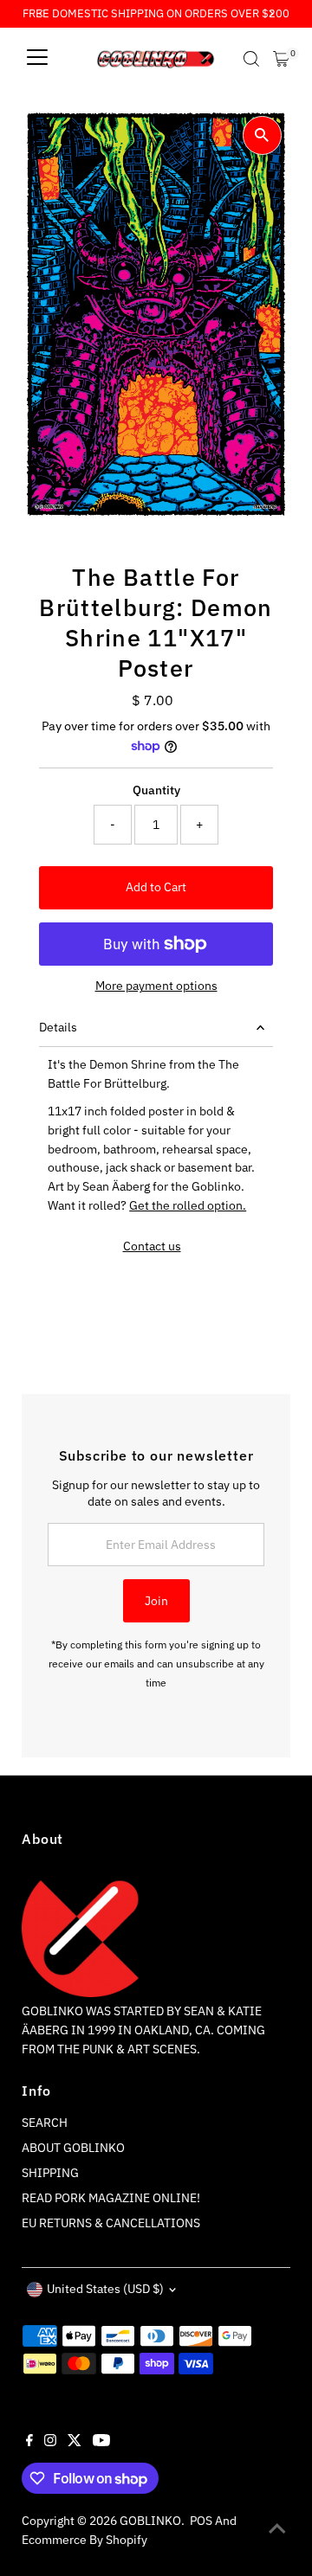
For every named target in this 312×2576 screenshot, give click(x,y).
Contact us (152, 1247)
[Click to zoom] (262, 135)
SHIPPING (50, 2173)
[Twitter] (75, 2442)
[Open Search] (251, 59)
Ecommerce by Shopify (84, 2540)
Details (58, 1027)
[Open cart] (281, 59)
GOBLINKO (150, 2521)
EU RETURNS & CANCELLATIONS (111, 2223)
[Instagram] (50, 2442)
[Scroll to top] (277, 2528)
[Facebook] (29, 2442)
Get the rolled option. (188, 1205)
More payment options (156, 986)
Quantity (156, 790)
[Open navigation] (37, 59)
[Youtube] (101, 2442)
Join (156, 1601)
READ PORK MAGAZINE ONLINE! (111, 2198)
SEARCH (45, 2123)
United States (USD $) (105, 2289)
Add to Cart (156, 887)
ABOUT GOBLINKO (73, 2148)
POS (201, 2521)
